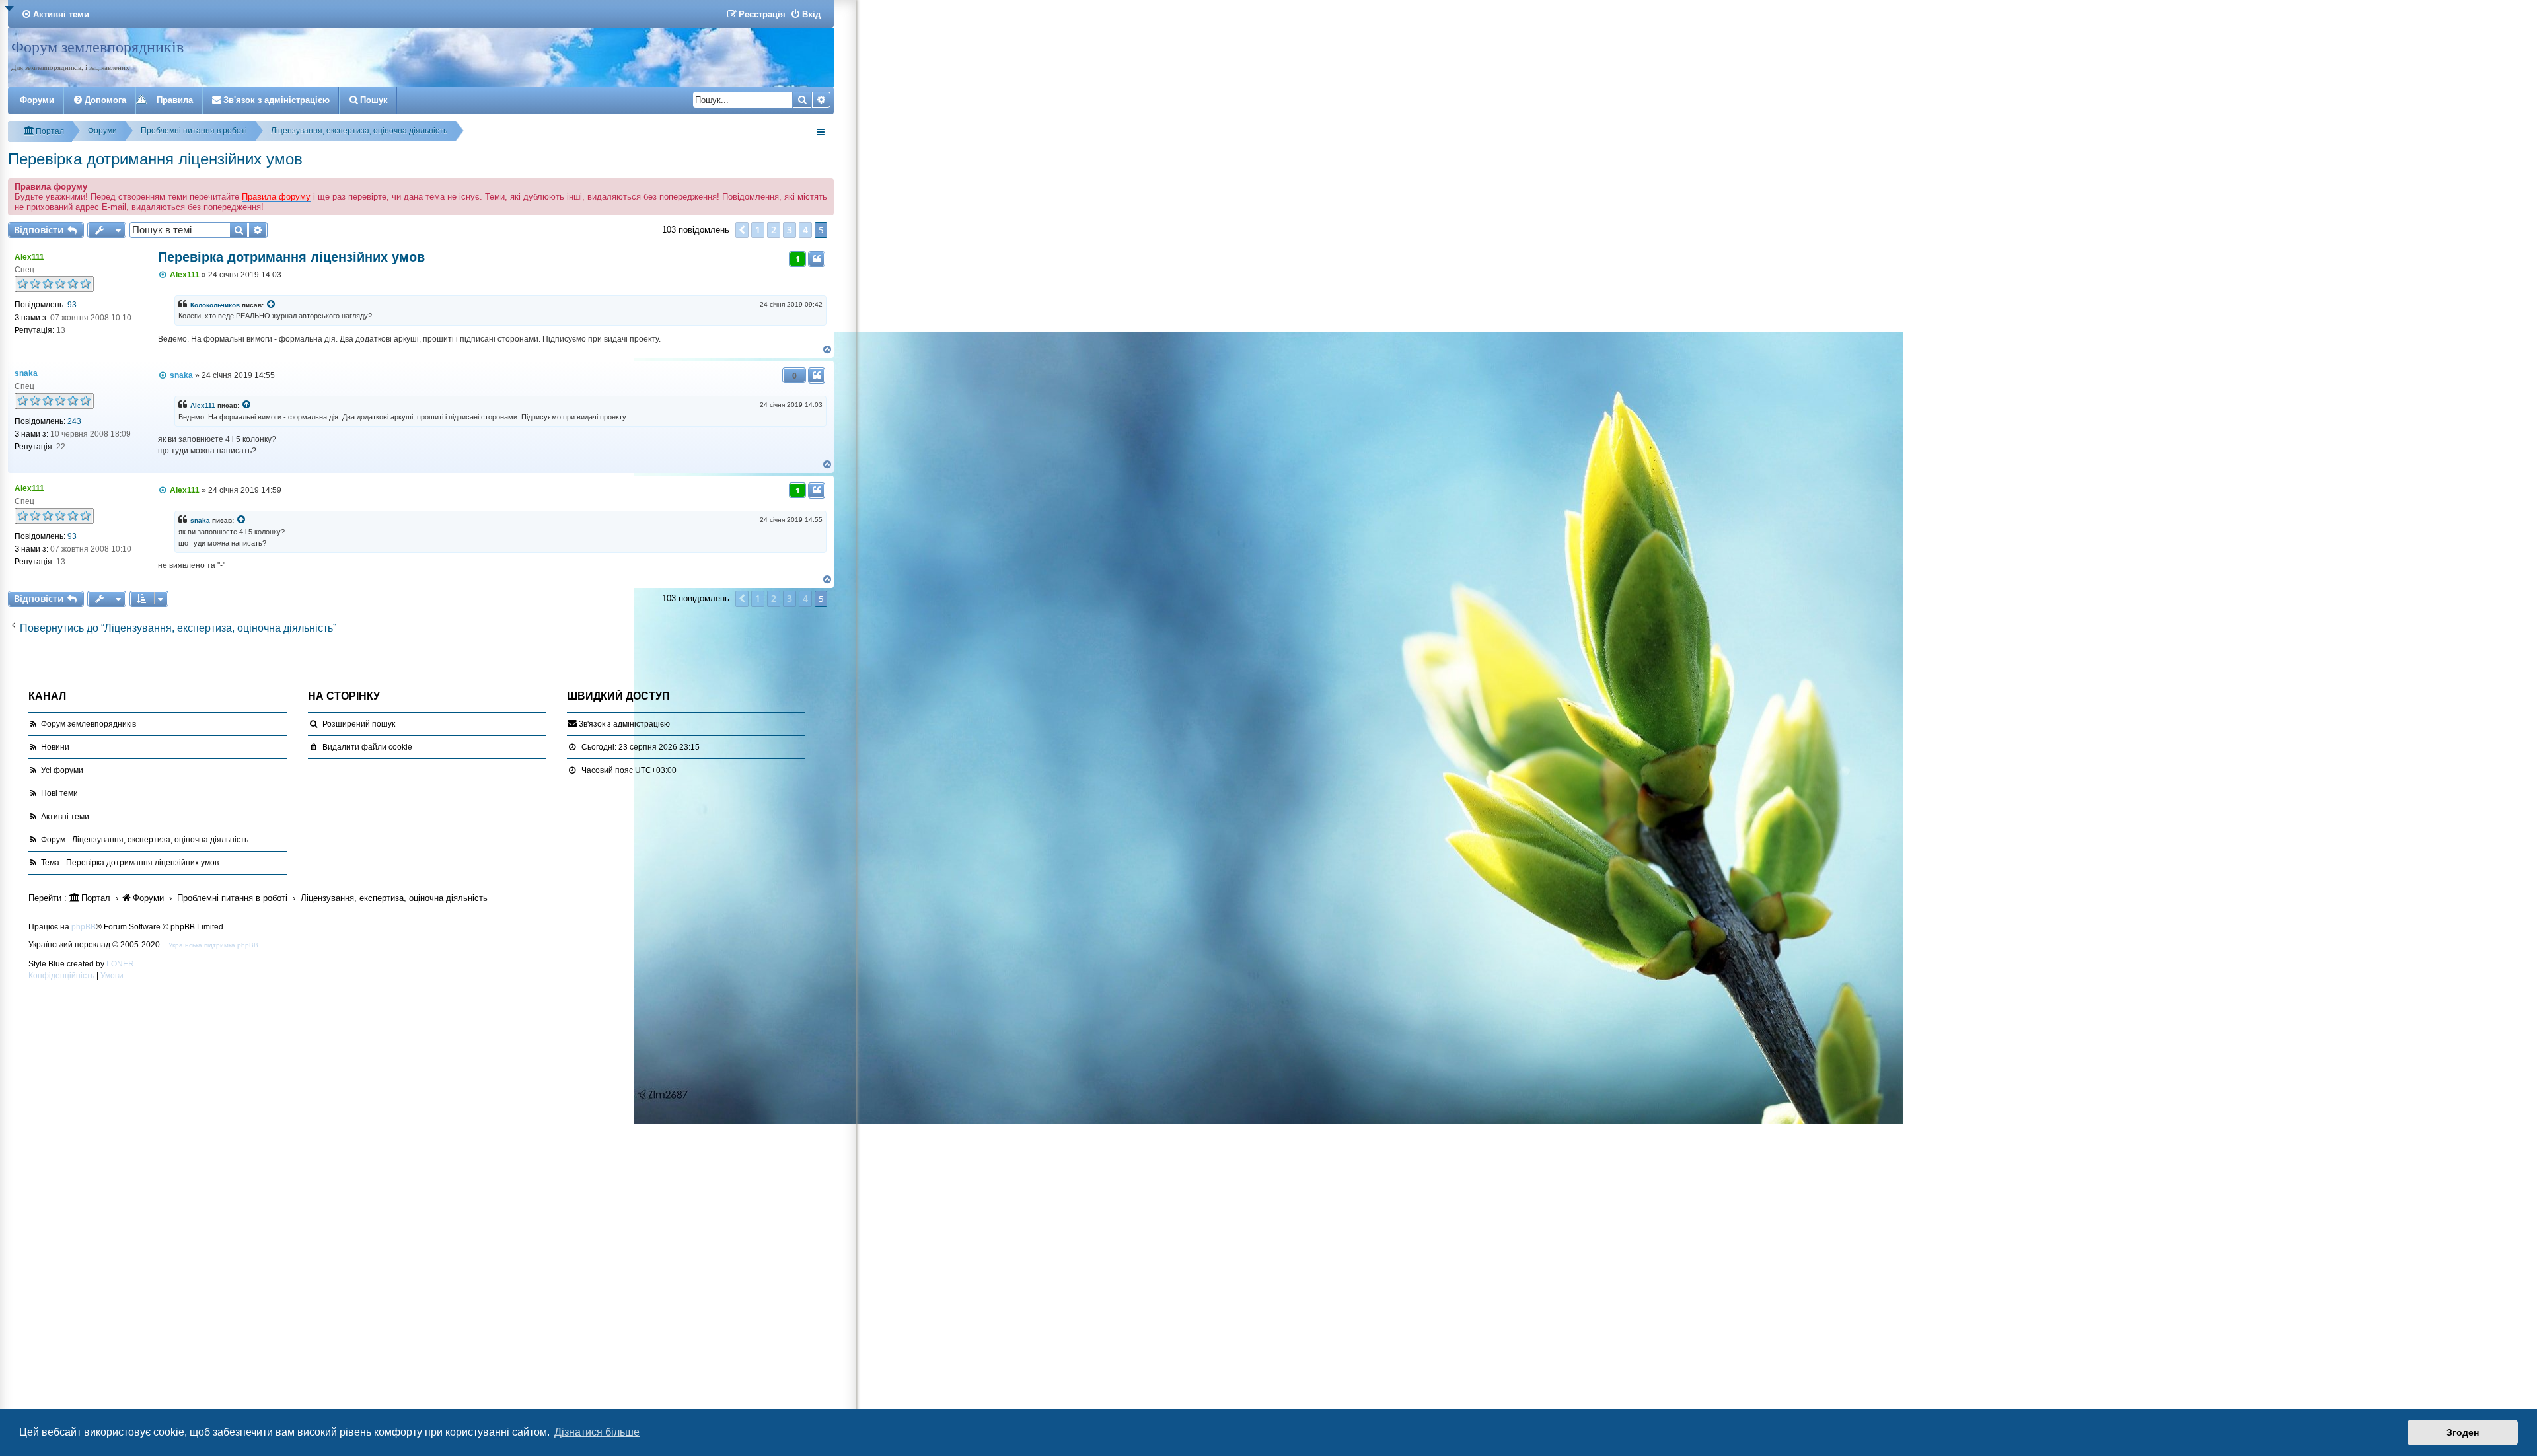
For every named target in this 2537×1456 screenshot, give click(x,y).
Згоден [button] (2463, 1432)
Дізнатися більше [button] (597, 1432)
